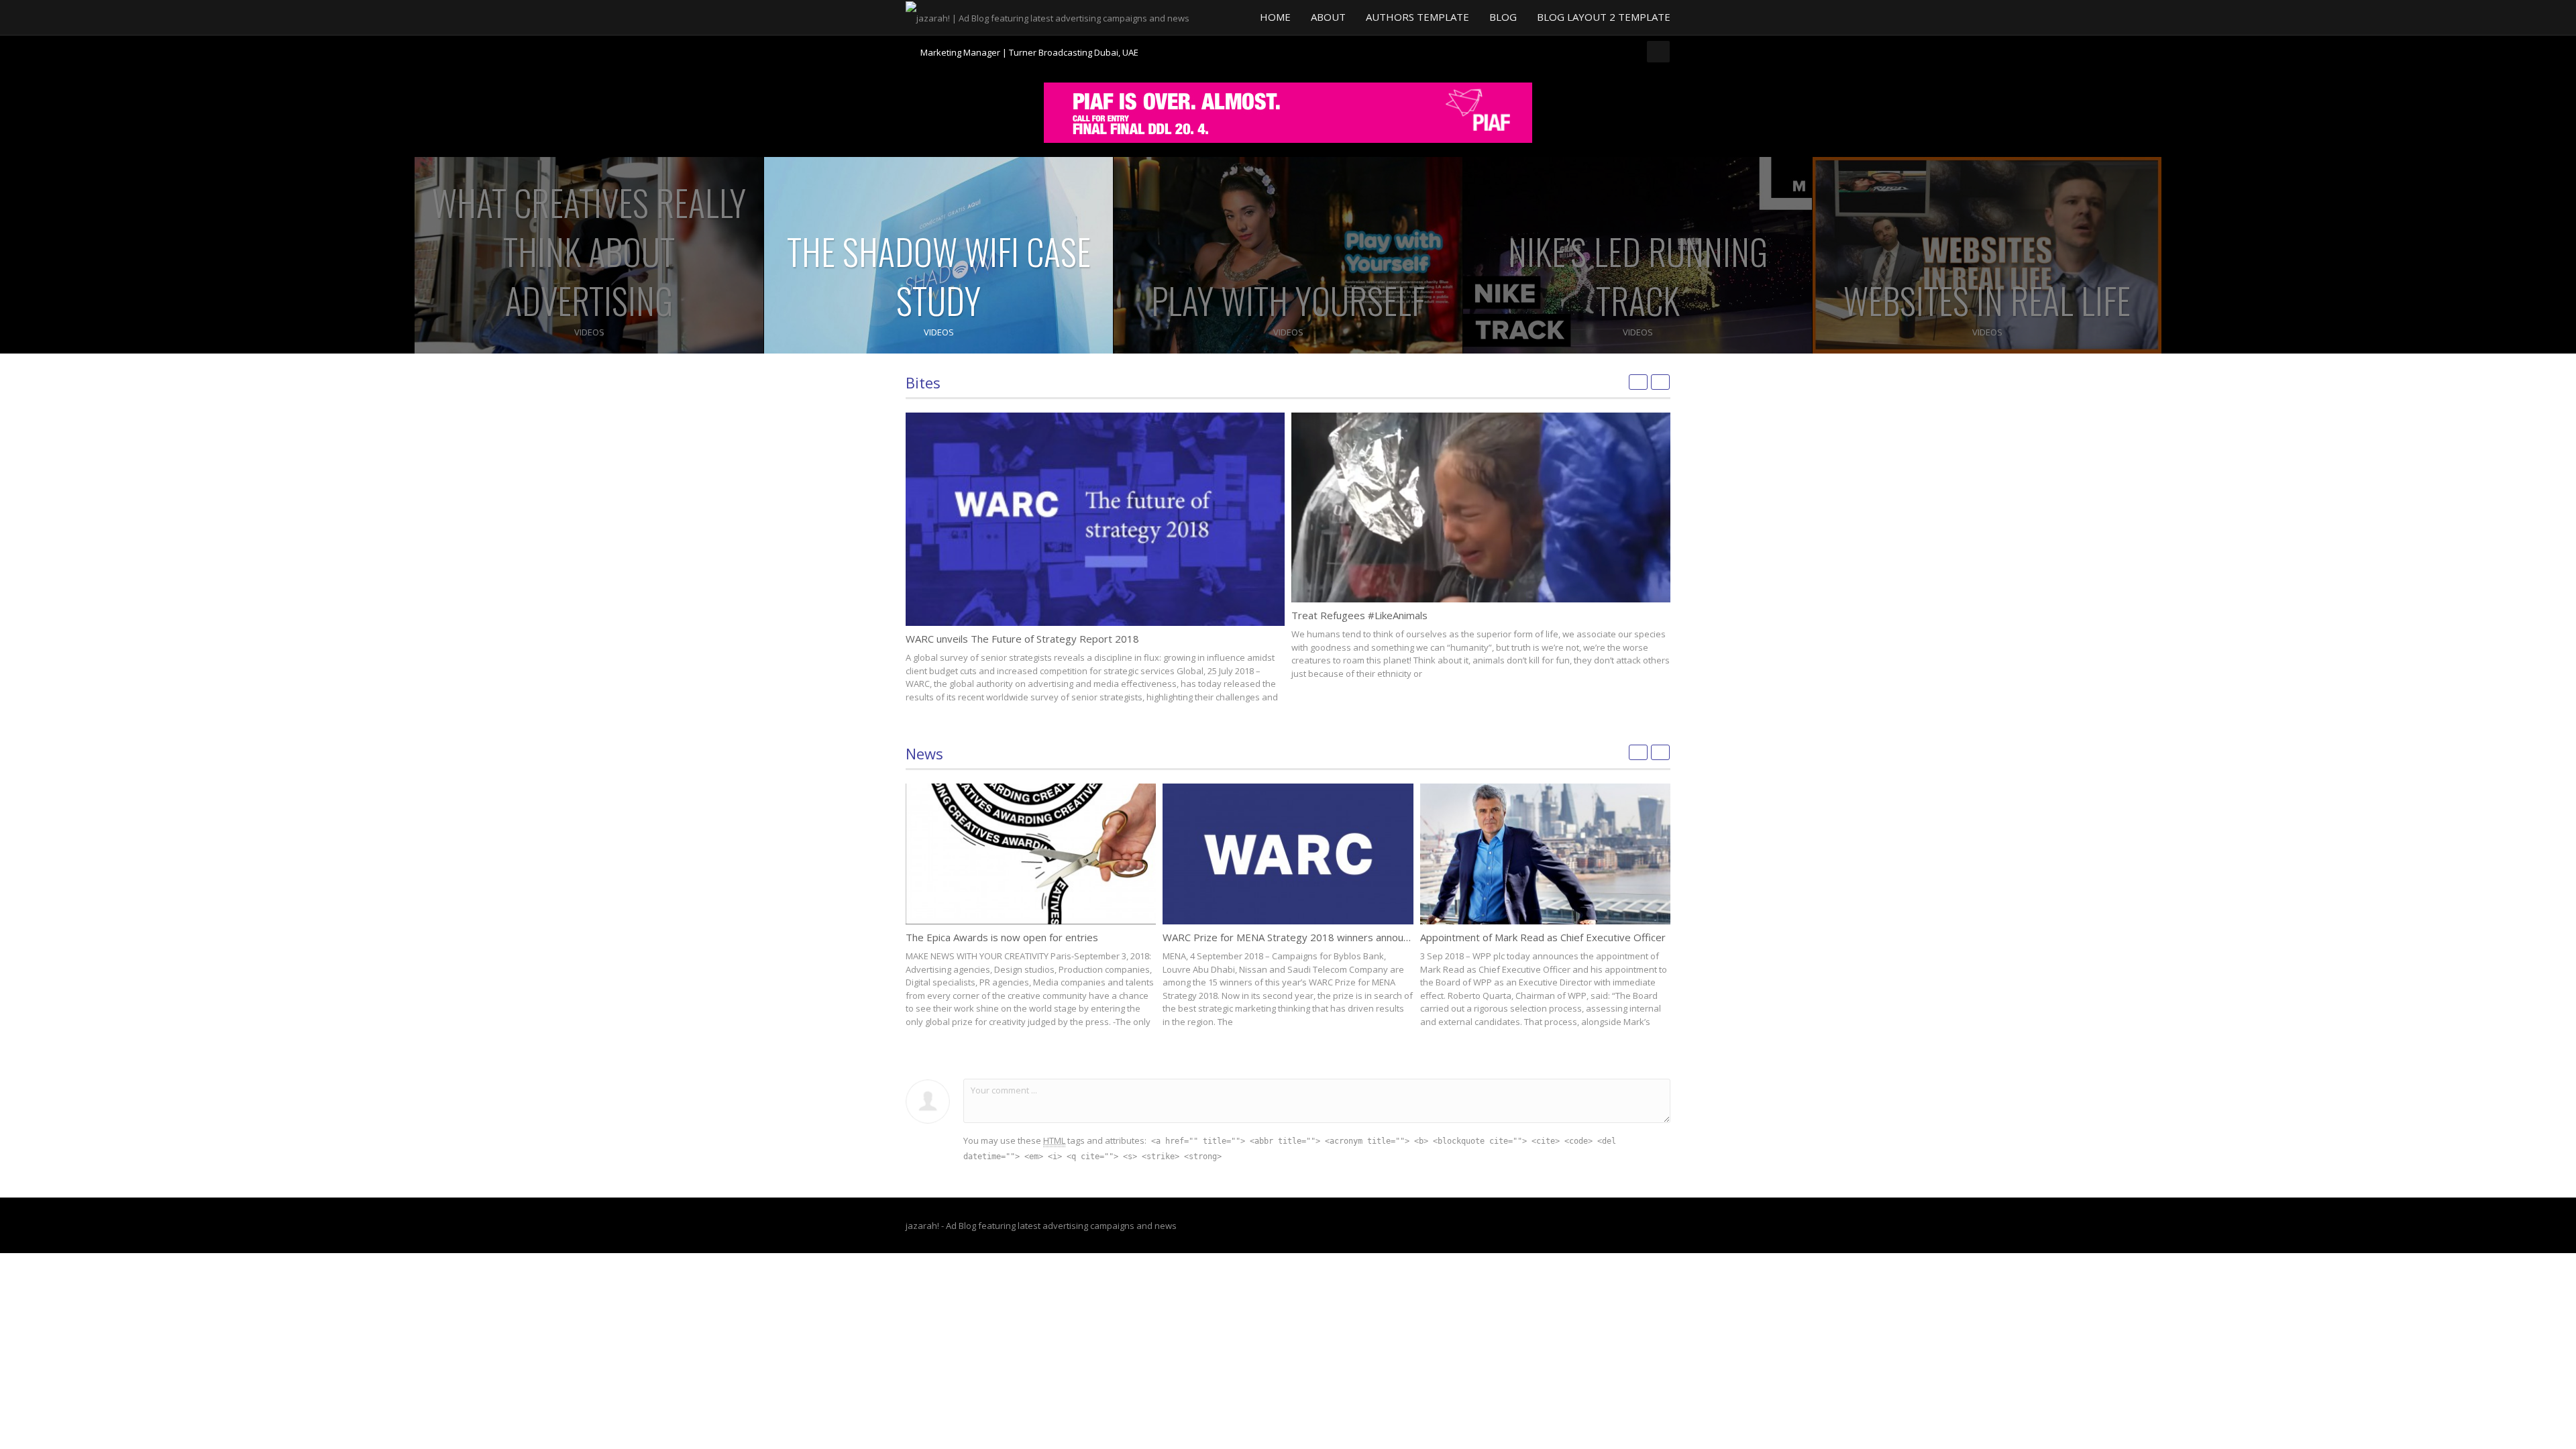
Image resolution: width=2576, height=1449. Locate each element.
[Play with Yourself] (1288, 255)
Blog (1503, 17)
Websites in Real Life (1987, 300)
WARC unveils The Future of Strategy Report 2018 (1022, 639)
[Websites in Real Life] (1987, 255)
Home (1275, 17)
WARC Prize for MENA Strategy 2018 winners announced (1294, 937)
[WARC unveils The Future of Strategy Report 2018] (1095, 519)
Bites (923, 382)
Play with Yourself (1288, 300)
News (924, 753)
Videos (589, 332)
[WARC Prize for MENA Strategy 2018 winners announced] (1288, 854)
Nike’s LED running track (1638, 276)
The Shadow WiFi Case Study (939, 276)
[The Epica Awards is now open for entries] (1031, 854)
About (1328, 17)
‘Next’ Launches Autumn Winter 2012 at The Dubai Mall (1030, 52)
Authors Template (1417, 17)
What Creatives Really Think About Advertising (589, 251)
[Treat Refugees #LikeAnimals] (1481, 507)
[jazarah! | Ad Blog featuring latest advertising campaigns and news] (1048, 17)
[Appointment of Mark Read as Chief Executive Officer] (1545, 854)
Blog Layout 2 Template (1604, 17)
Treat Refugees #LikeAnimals (1359, 615)
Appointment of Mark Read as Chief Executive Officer (1543, 937)
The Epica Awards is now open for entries (1002, 937)
